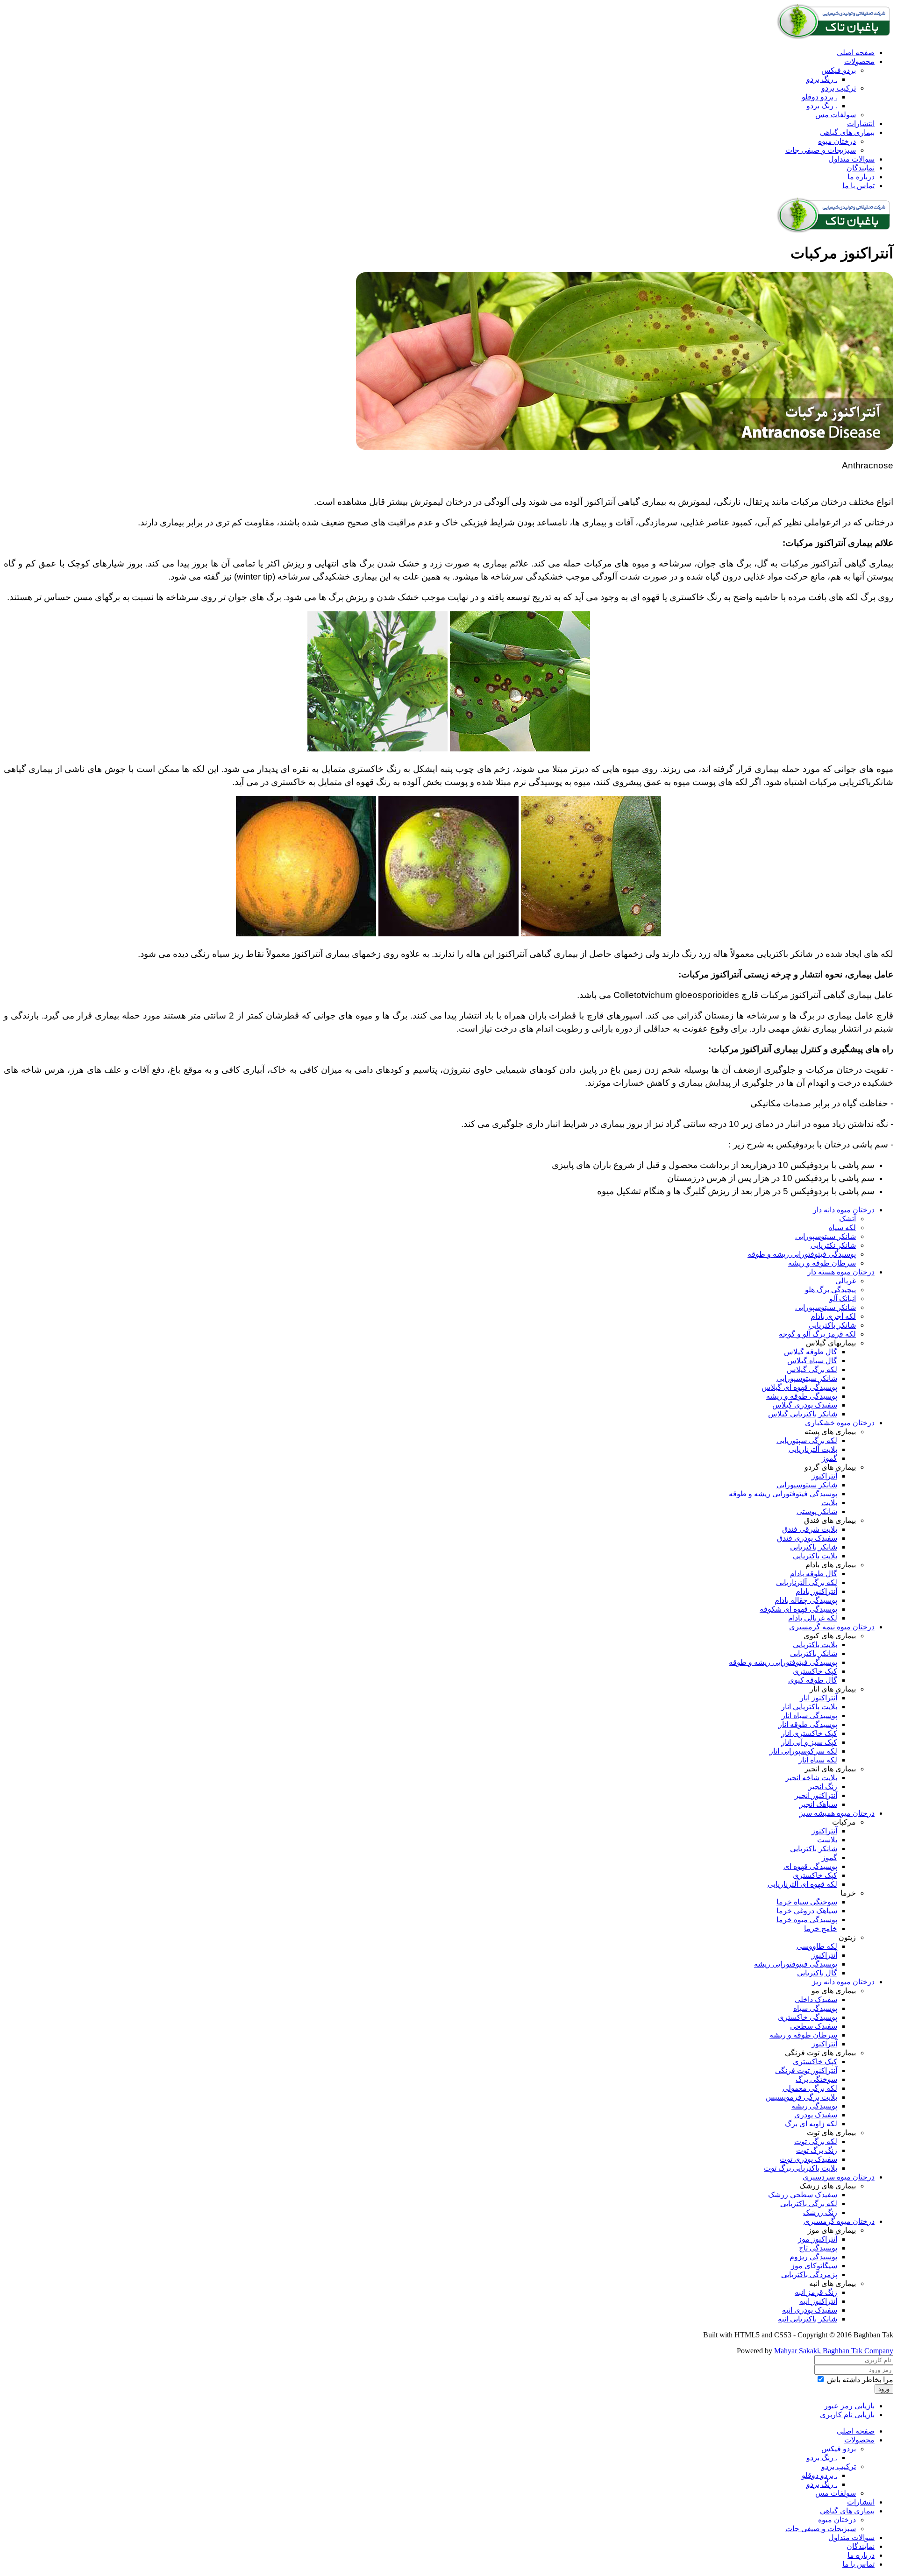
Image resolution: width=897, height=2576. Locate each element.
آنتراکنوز (824, 1476)
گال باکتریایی (817, 1973)
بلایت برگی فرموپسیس (801, 2097)
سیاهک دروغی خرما (807, 1911)
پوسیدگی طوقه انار (808, 1724)
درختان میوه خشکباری (840, 1423)
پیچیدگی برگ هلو (830, 1290)
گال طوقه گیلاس (811, 1352)
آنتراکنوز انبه (818, 2301)
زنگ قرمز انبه (816, 2292)
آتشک (847, 1219)
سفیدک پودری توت (808, 2159)
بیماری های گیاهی (847, 132)
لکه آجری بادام (833, 1316)
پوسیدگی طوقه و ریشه (802, 1396)
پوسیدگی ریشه (814, 2106)
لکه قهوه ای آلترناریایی (802, 1884)
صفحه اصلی (856, 53)
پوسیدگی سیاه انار (809, 1716)
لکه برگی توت (816, 2141)
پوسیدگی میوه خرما (807, 1920)
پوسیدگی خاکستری (808, 2017)
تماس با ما (858, 186)
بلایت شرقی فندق (810, 1529)
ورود (884, 2389)
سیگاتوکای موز (814, 2266)
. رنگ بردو (822, 79)
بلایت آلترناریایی (813, 1449)
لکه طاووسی (817, 1946)
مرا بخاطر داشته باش (860, 2380)
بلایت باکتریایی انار (809, 1707)
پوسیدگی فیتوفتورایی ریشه (796, 1964)
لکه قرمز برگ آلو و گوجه (817, 1334)
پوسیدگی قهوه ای (810, 1866)
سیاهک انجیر (818, 1804)
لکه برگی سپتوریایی (807, 1440)
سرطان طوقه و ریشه (822, 1263)
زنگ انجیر (823, 1787)
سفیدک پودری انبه (810, 2310)
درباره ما (861, 177)
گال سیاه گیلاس (812, 1361)
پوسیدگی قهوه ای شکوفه (798, 1609)
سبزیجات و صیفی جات (821, 150)
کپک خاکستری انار (809, 1733)
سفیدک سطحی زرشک (803, 2195)
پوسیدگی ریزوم (813, 2257)
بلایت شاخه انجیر (811, 1778)
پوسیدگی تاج (818, 2248)
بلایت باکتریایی (815, 1556)
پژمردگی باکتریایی (809, 2275)
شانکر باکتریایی (832, 1325)
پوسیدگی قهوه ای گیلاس (799, 1387)
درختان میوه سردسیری (839, 2177)
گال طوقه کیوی (813, 1680)
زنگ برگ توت (817, 2150)
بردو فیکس (839, 70)
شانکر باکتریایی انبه (808, 2319)
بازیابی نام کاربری (847, 2415)
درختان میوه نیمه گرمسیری (832, 1627)
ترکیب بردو (839, 88)
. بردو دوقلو (819, 97)
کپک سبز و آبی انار (809, 1742)
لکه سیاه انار (818, 1760)
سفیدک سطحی (814, 2026)
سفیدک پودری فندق (807, 1538)
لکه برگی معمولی (810, 2088)
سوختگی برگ (816, 2079)
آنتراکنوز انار (819, 1698)
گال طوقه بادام (814, 1574)
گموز (829, 1458)
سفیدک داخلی (816, 1999)
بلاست (827, 1840)
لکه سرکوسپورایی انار (803, 1751)
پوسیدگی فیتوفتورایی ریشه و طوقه (802, 1254)
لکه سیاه (842, 1228)
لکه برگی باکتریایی (809, 2204)
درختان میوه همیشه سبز (837, 1813)
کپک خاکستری (815, 1671)
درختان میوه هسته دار (841, 1272)
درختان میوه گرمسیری (839, 2221)
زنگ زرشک (820, 2212)
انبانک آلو (843, 1299)
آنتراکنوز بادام (816, 1591)
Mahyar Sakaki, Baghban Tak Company (834, 2351)
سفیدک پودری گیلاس (805, 1405)
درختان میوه (837, 141)
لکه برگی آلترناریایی (807, 1582)
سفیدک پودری (816, 2115)
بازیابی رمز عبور (849, 2406)
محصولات (859, 61)
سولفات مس (836, 115)
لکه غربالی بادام (813, 1618)
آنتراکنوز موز (818, 2239)
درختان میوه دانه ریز (843, 1982)
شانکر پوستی (817, 1511)
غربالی (846, 1281)
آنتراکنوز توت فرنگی (806, 2070)
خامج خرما (821, 1928)
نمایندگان (861, 168)
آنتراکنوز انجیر (816, 1795)
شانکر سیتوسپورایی (826, 1236)
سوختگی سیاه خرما (807, 1902)
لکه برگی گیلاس (812, 1369)
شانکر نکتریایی (833, 1245)
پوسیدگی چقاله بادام (806, 1600)
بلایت (829, 1503)
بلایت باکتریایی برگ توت (801, 2168)
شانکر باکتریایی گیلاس (803, 1414)
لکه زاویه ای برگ (811, 2124)
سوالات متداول (851, 159)
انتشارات (861, 124)
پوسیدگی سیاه (815, 2008)
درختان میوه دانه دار (844, 1210)
